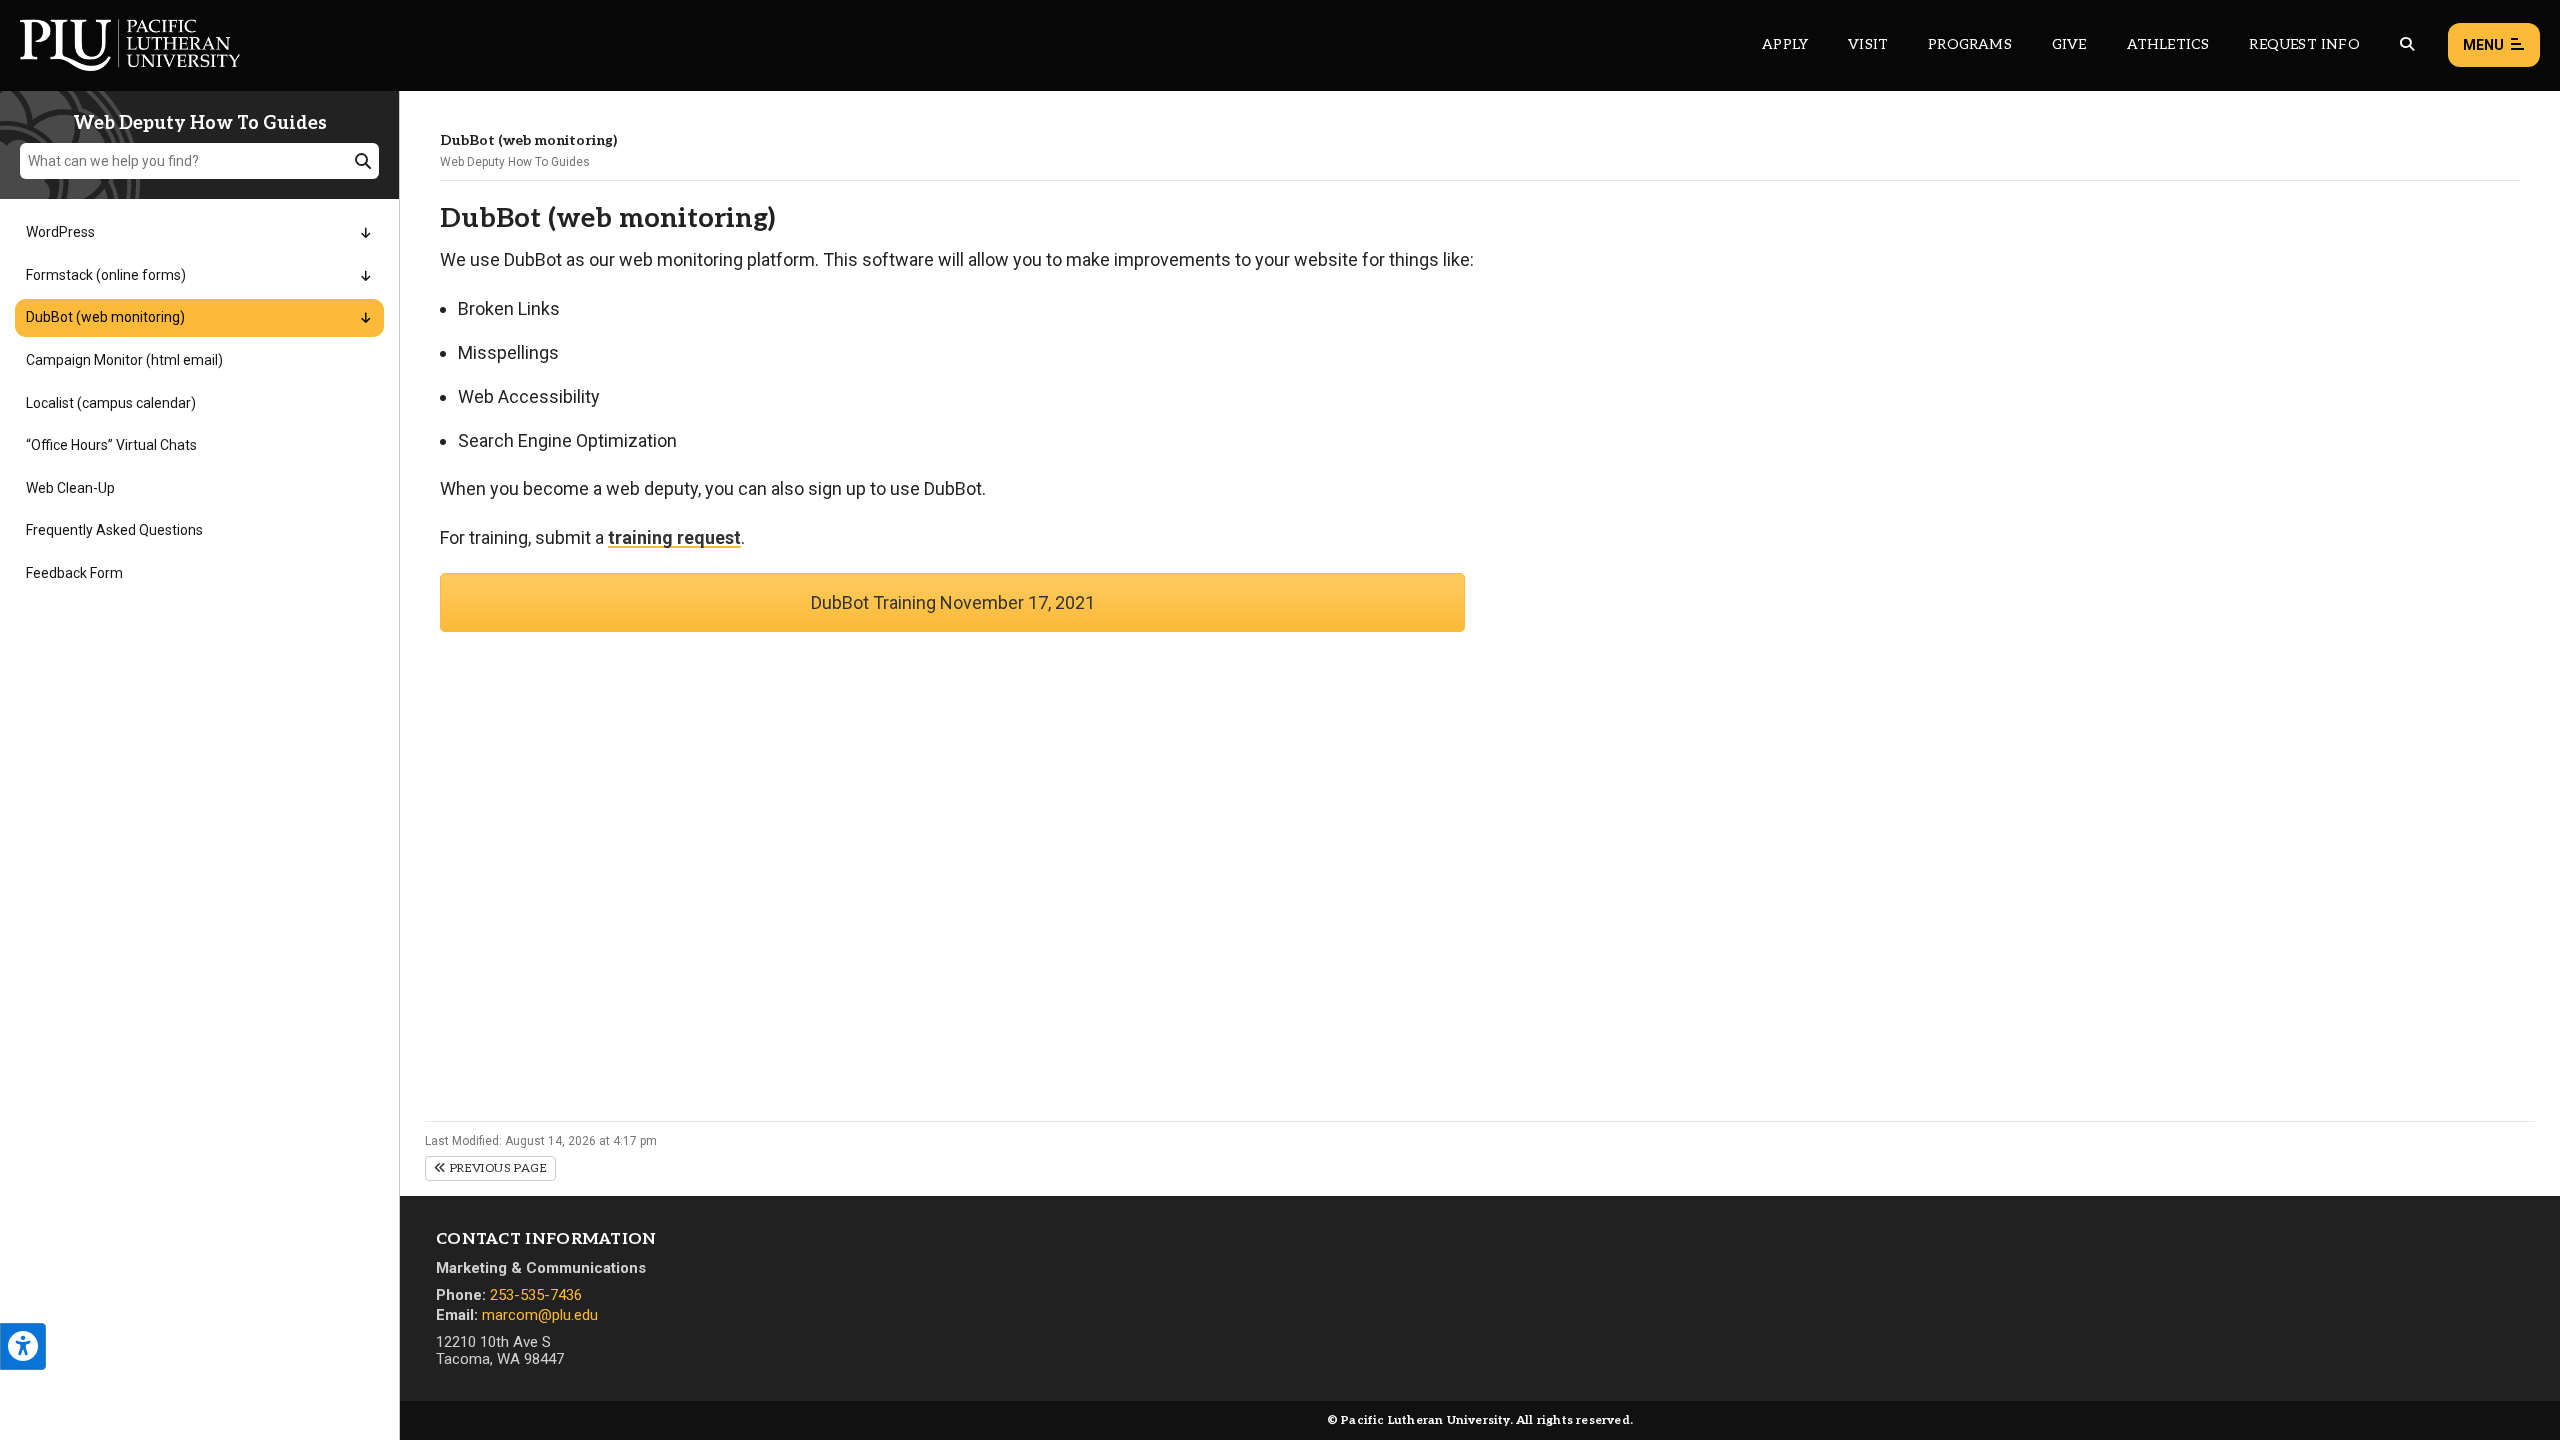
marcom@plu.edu (540, 1315)
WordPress (60, 232)
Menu (2483, 45)
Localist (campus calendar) (111, 403)
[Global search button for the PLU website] (2407, 44)
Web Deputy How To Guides (515, 162)
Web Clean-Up (70, 488)
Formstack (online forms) (106, 275)
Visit (1868, 44)
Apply (1785, 44)
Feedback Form (74, 573)
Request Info (2304, 44)
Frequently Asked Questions (114, 530)
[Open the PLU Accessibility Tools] (23, 1346)
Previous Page (496, 1168)
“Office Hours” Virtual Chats (111, 445)
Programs (1970, 44)
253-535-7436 (536, 1295)
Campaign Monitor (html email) (124, 360)
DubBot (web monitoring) (105, 317)
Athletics (2168, 44)
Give (2069, 44)
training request (674, 537)
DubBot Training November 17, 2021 (953, 602)
